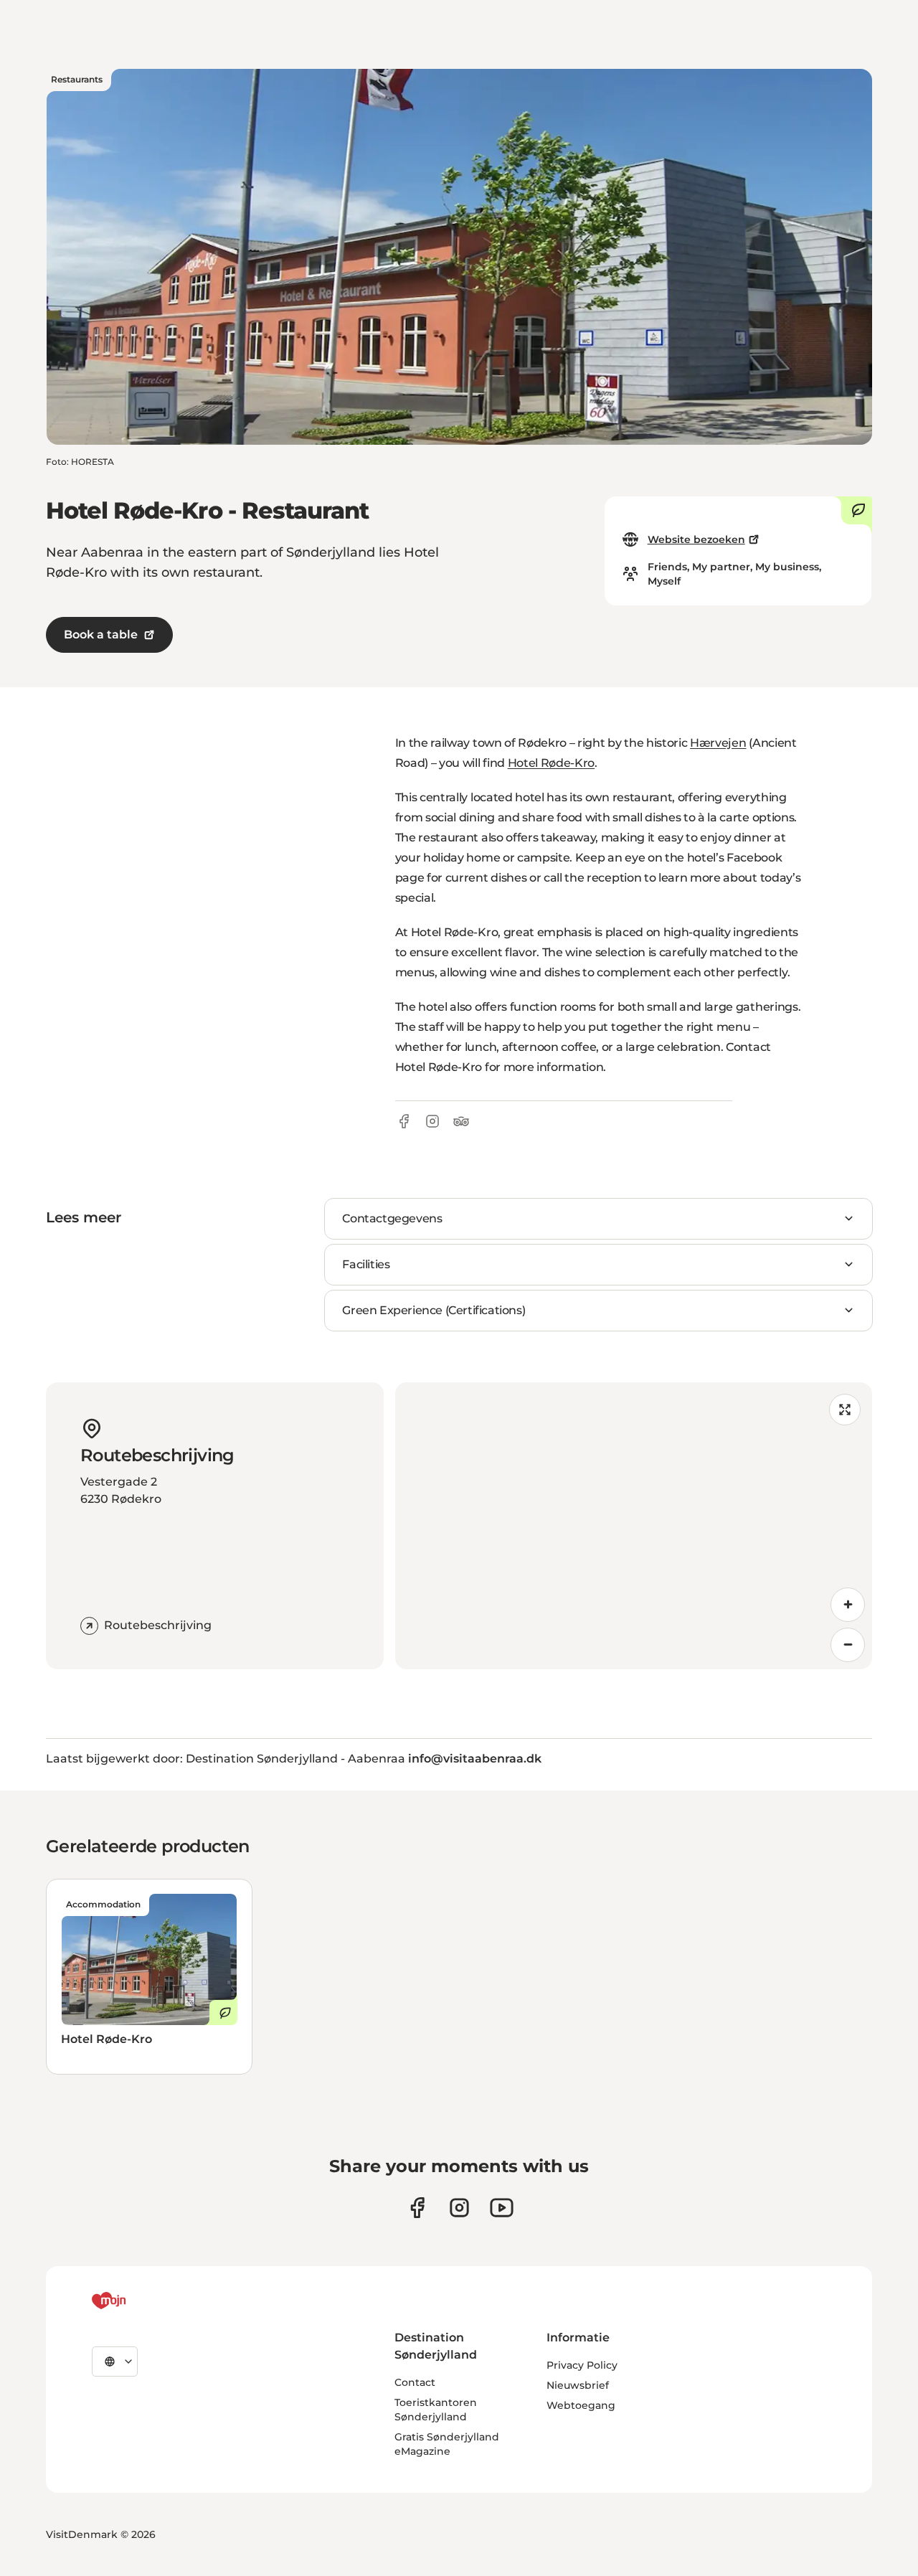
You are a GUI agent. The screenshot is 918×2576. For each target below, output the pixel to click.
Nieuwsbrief (578, 2385)
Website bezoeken (696, 539)
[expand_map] (845, 1410)
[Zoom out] (848, 1645)
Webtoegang (581, 2405)
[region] (634, 1526)
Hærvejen (718, 743)
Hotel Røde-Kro (552, 763)
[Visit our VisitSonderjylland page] (417, 2208)
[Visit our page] (459, 2208)
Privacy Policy (582, 2365)
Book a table (101, 634)
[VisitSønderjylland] (136, 2301)
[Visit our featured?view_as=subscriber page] (502, 2208)
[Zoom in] (848, 1605)
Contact (415, 2382)
